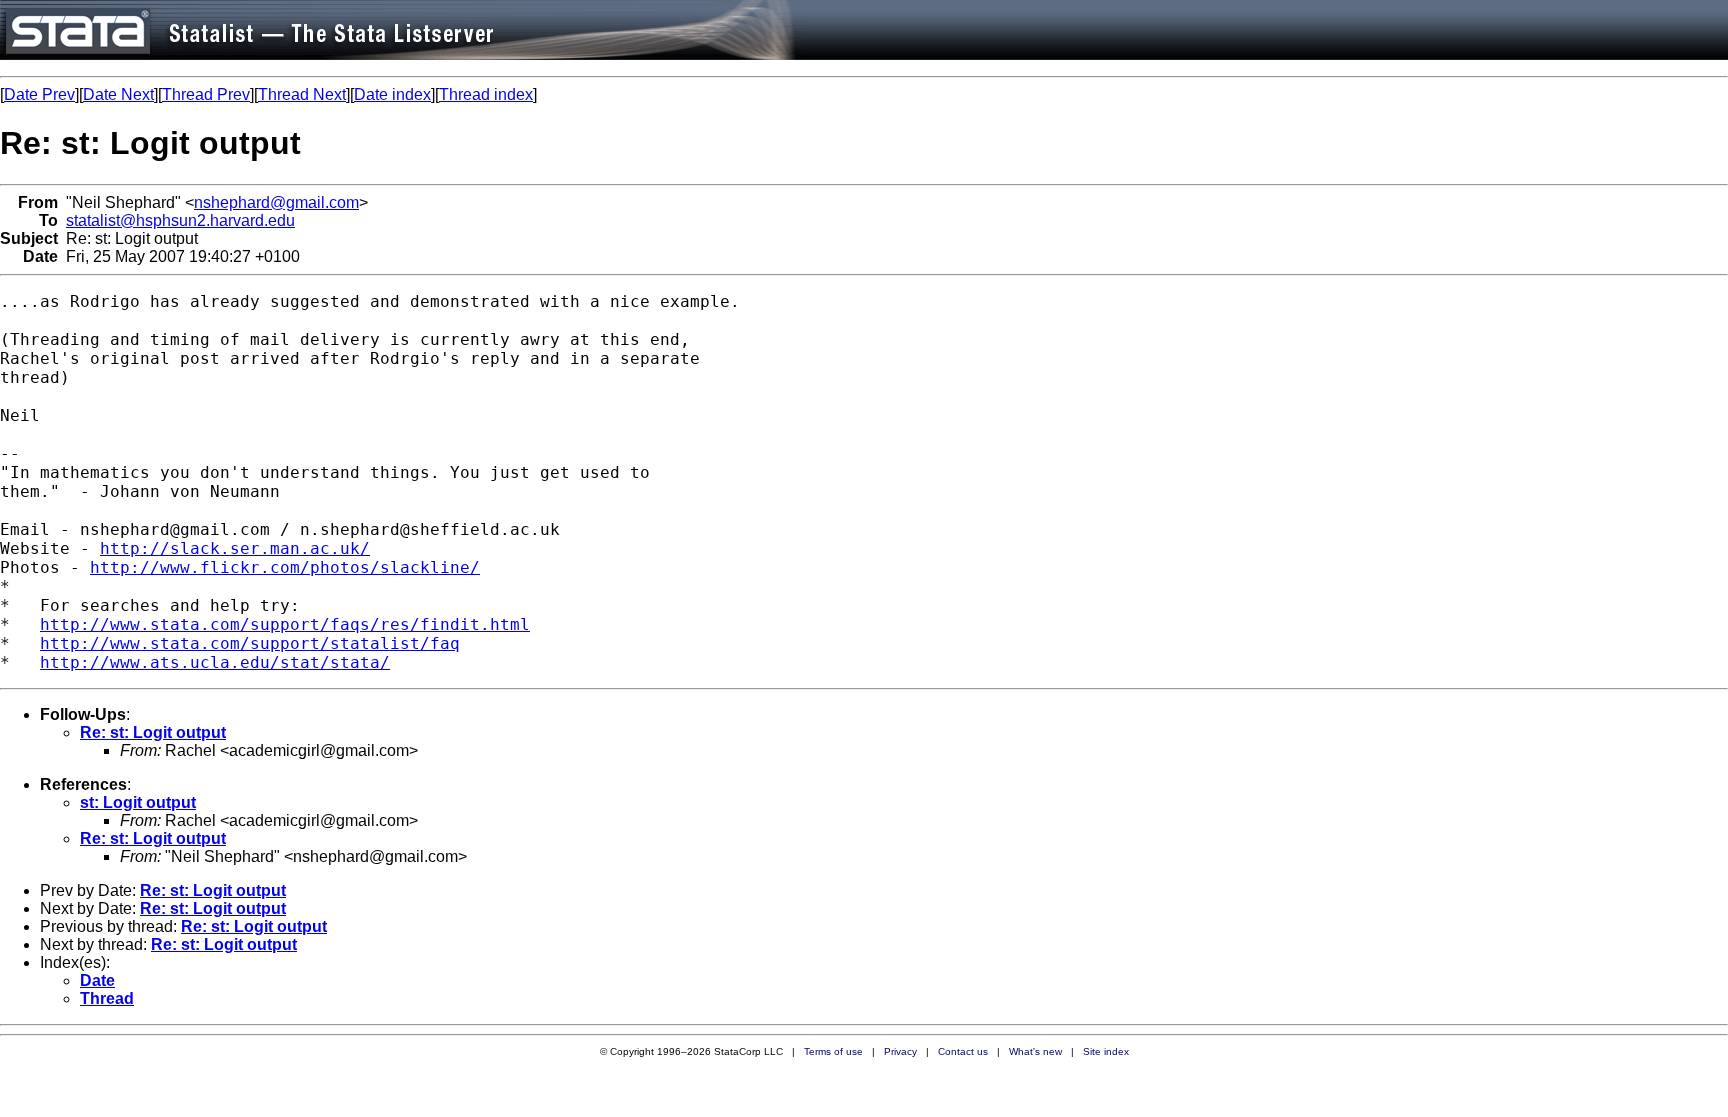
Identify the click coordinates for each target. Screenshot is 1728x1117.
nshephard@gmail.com (276, 202)
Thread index (486, 94)
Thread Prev (206, 94)
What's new (1035, 1051)
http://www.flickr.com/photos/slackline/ (285, 567)
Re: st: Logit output (153, 732)
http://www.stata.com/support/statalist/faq (250, 643)
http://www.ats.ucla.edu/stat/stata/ (215, 662)
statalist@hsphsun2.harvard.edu (180, 220)
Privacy (900, 1051)
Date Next (118, 94)
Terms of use (833, 1051)
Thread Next (302, 94)
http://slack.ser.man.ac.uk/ (235, 548)
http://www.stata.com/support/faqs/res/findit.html (285, 624)
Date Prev (39, 94)
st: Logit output (138, 802)
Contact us (963, 1051)
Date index (392, 94)
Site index (1106, 1051)
